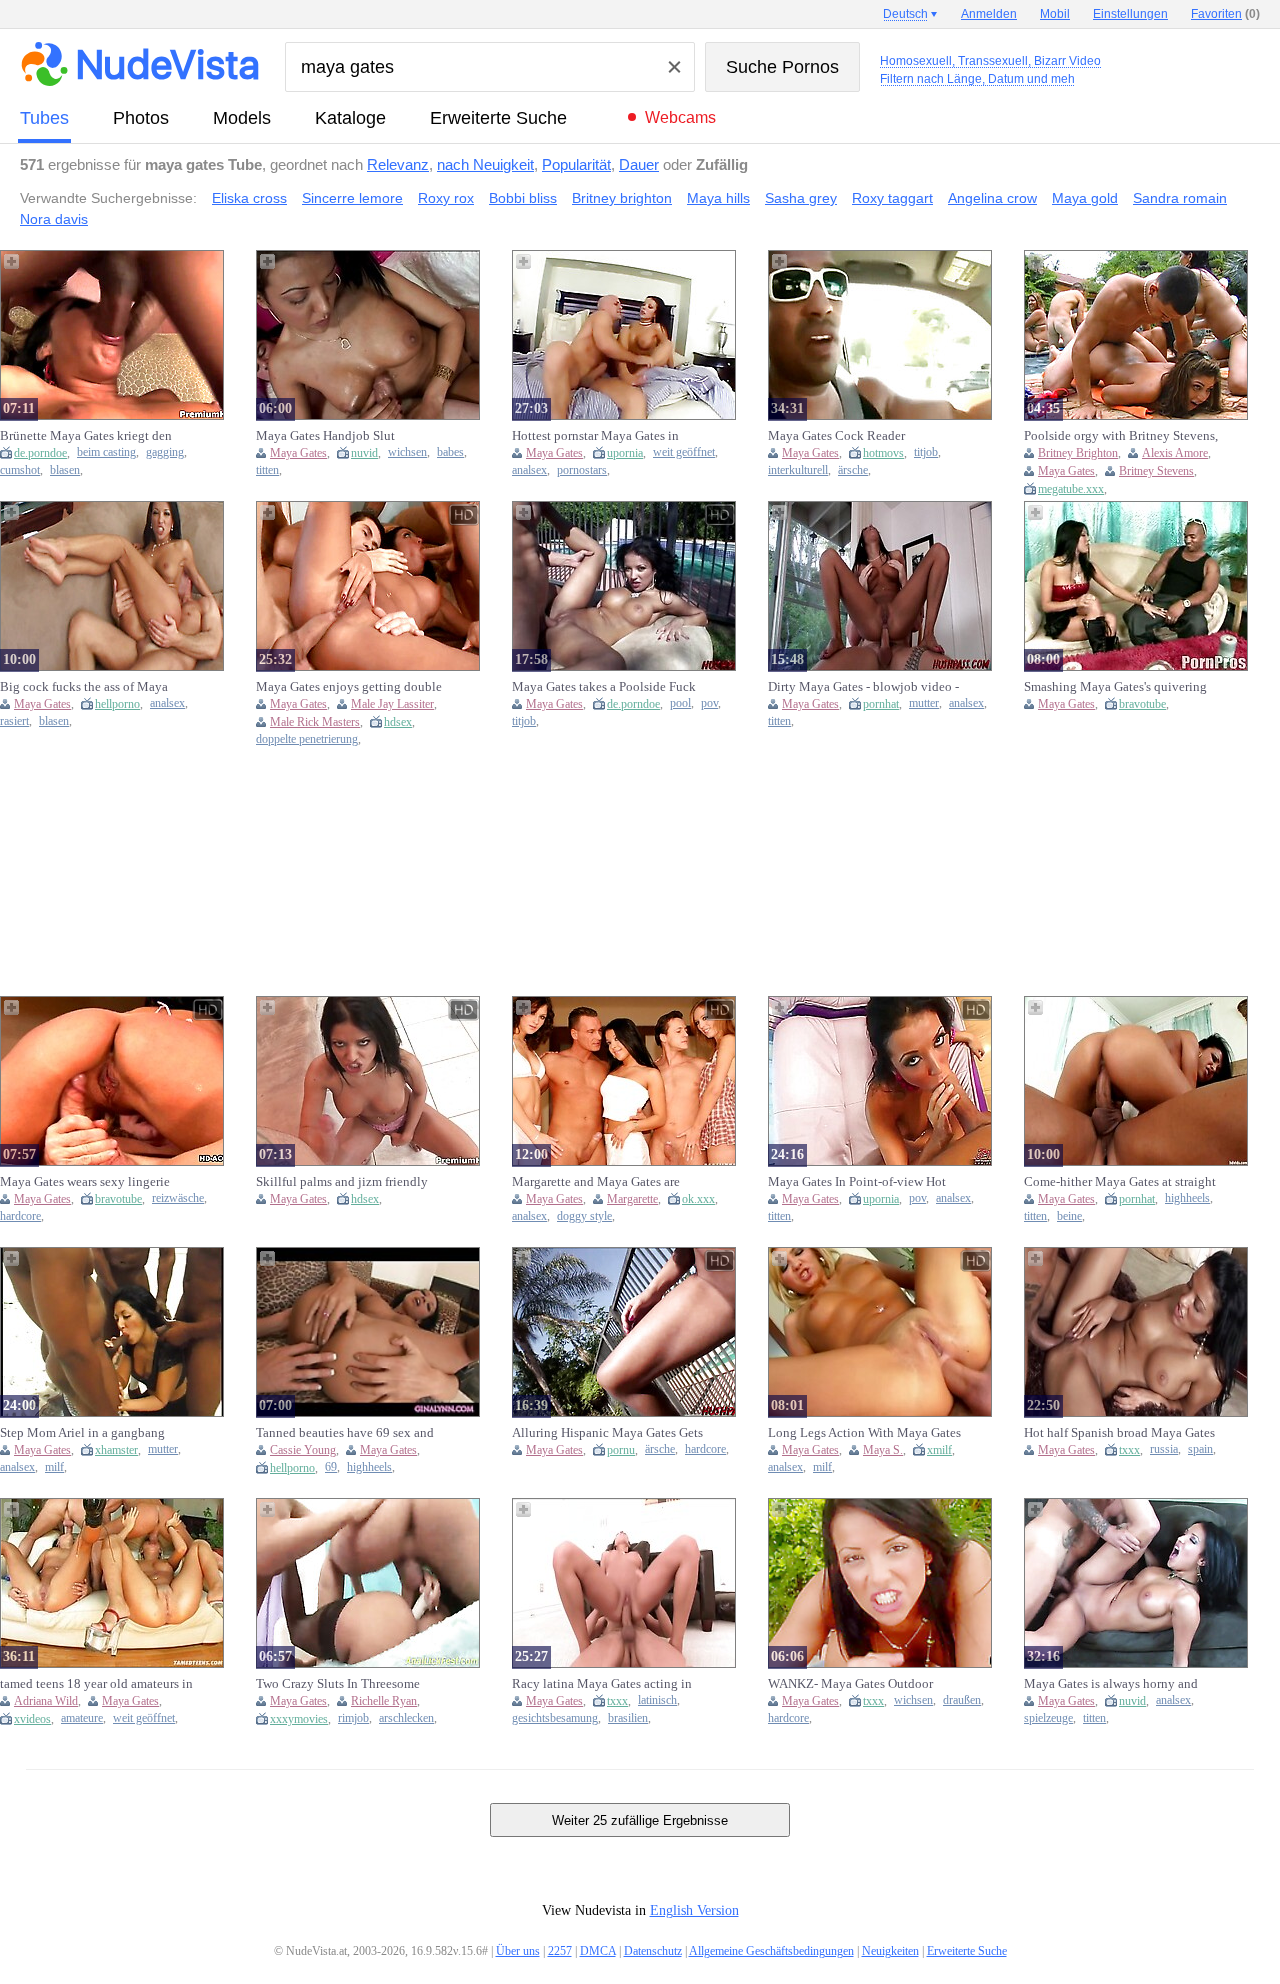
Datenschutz (653, 1951)
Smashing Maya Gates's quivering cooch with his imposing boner (1115, 687)
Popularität (576, 164)
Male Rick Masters (315, 722)
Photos (141, 118)
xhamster (116, 1450)
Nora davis (54, 219)
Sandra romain (1180, 198)
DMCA (598, 1951)
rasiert (14, 721)
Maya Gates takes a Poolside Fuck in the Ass (604, 687)
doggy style (584, 1216)
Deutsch (905, 14)
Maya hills (718, 198)
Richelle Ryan (384, 1701)
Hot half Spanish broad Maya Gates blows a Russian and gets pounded (1119, 1433)
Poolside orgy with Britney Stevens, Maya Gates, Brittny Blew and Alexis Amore (1121, 436)
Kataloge (350, 118)
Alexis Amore (1175, 453)
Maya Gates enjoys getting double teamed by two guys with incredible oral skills (352, 687)
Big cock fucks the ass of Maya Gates (84, 687)
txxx (1129, 1450)
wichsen (407, 452)
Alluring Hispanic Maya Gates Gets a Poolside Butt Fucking (607, 1433)
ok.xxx (698, 1199)
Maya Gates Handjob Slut (325, 435)
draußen (962, 1700)
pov (709, 703)
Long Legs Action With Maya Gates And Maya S (864, 1433)
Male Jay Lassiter (392, 704)
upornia (625, 453)
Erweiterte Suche (498, 118)
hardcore (20, 1216)
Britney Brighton (1078, 453)
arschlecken (406, 1718)
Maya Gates (298, 453)
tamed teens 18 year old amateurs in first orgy (96, 1684)
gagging (165, 452)
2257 (560, 1951)
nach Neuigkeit (485, 164)
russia (1164, 1449)
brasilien (628, 1718)
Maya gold (1085, 198)
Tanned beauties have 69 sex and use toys (345, 1433)
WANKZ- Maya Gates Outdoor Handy (850, 1684)
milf (54, 1467)
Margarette (632, 1199)
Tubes (44, 118)
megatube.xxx (1071, 489)
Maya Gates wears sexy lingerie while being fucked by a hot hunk (91, 1182)
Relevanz (398, 164)
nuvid (364, 453)
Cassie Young (303, 1450)
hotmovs (883, 453)
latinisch (657, 1700)
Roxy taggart (892, 198)
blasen (65, 470)
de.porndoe (40, 453)
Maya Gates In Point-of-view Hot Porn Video (857, 1182)
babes (450, 452)
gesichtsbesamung (555, 1718)
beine (1069, 1216)
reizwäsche (178, 1198)
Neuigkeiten (890, 1951)
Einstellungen (1130, 14)
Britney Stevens (1156, 471)
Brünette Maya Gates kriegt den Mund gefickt (86, 436)
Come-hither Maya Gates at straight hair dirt (1120, 1182)
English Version (694, 1910)
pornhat (881, 704)
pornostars (582, 470)
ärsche (853, 470)
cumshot (20, 470)
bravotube (1142, 704)
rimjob (353, 1718)
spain (1200, 1449)
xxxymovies (299, 1719)
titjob (926, 452)
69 (331, 1467)
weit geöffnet (684, 452)
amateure (82, 1718)
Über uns (518, 1951)
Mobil (1055, 14)
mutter (924, 703)
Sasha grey (801, 198)
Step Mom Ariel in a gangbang (82, 1432)
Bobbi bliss (523, 198)
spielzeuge (1048, 1718)
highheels (1187, 1198)
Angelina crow (992, 198)
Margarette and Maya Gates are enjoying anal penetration (596, 1182)
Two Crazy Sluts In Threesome (338, 1683)
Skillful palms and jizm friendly (342, 1181)
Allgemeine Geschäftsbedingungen (771, 1951)
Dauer (639, 164)
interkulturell (798, 470)
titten (267, 470)
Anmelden (989, 14)
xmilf (939, 1450)
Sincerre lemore (352, 198)
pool (680, 703)
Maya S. (883, 1450)
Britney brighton (622, 198)
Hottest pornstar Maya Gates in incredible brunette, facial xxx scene (610, 436)
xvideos (32, 1719)
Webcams (680, 117)
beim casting (106, 452)
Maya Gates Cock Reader (836, 435)
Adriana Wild (46, 1701)
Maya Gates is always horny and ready (1111, 1684)
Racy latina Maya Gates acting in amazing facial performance (602, 1684)
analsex (529, 470)
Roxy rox (446, 198)
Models (242, 118)
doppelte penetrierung (307, 739)
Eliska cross (249, 198)
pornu (621, 1450)
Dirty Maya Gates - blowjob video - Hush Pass (863, 687)
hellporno (117, 704)
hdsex (398, 722)
